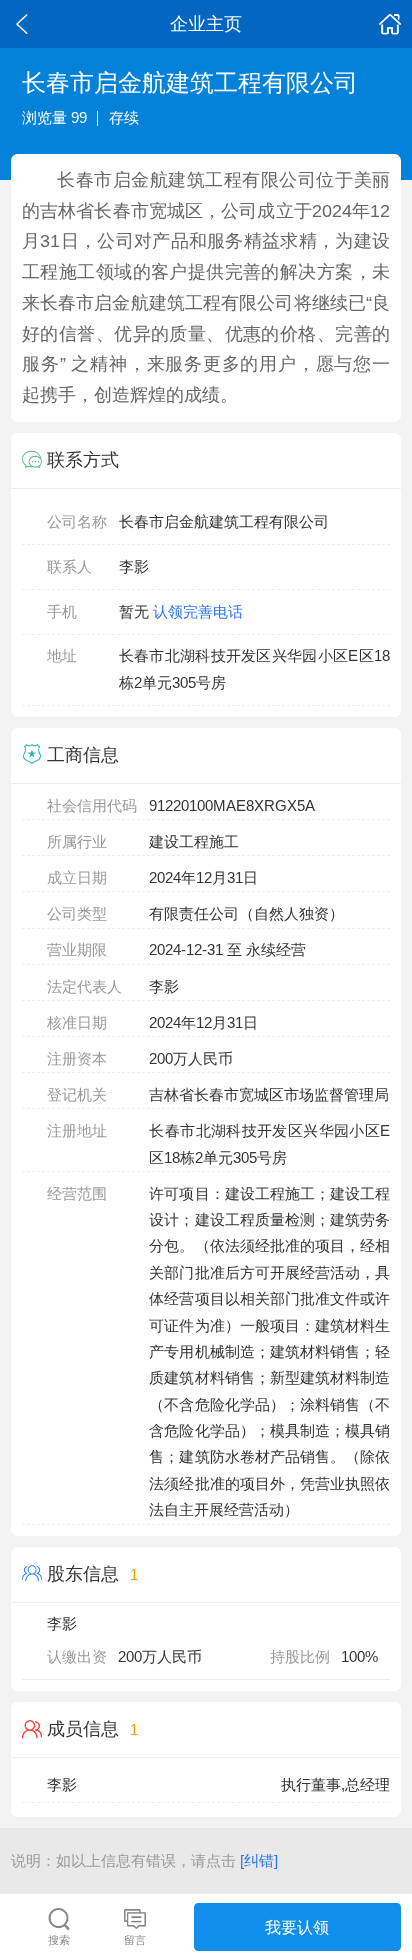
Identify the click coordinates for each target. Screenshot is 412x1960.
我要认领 (297, 1927)
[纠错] (259, 1860)
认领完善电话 (198, 611)
